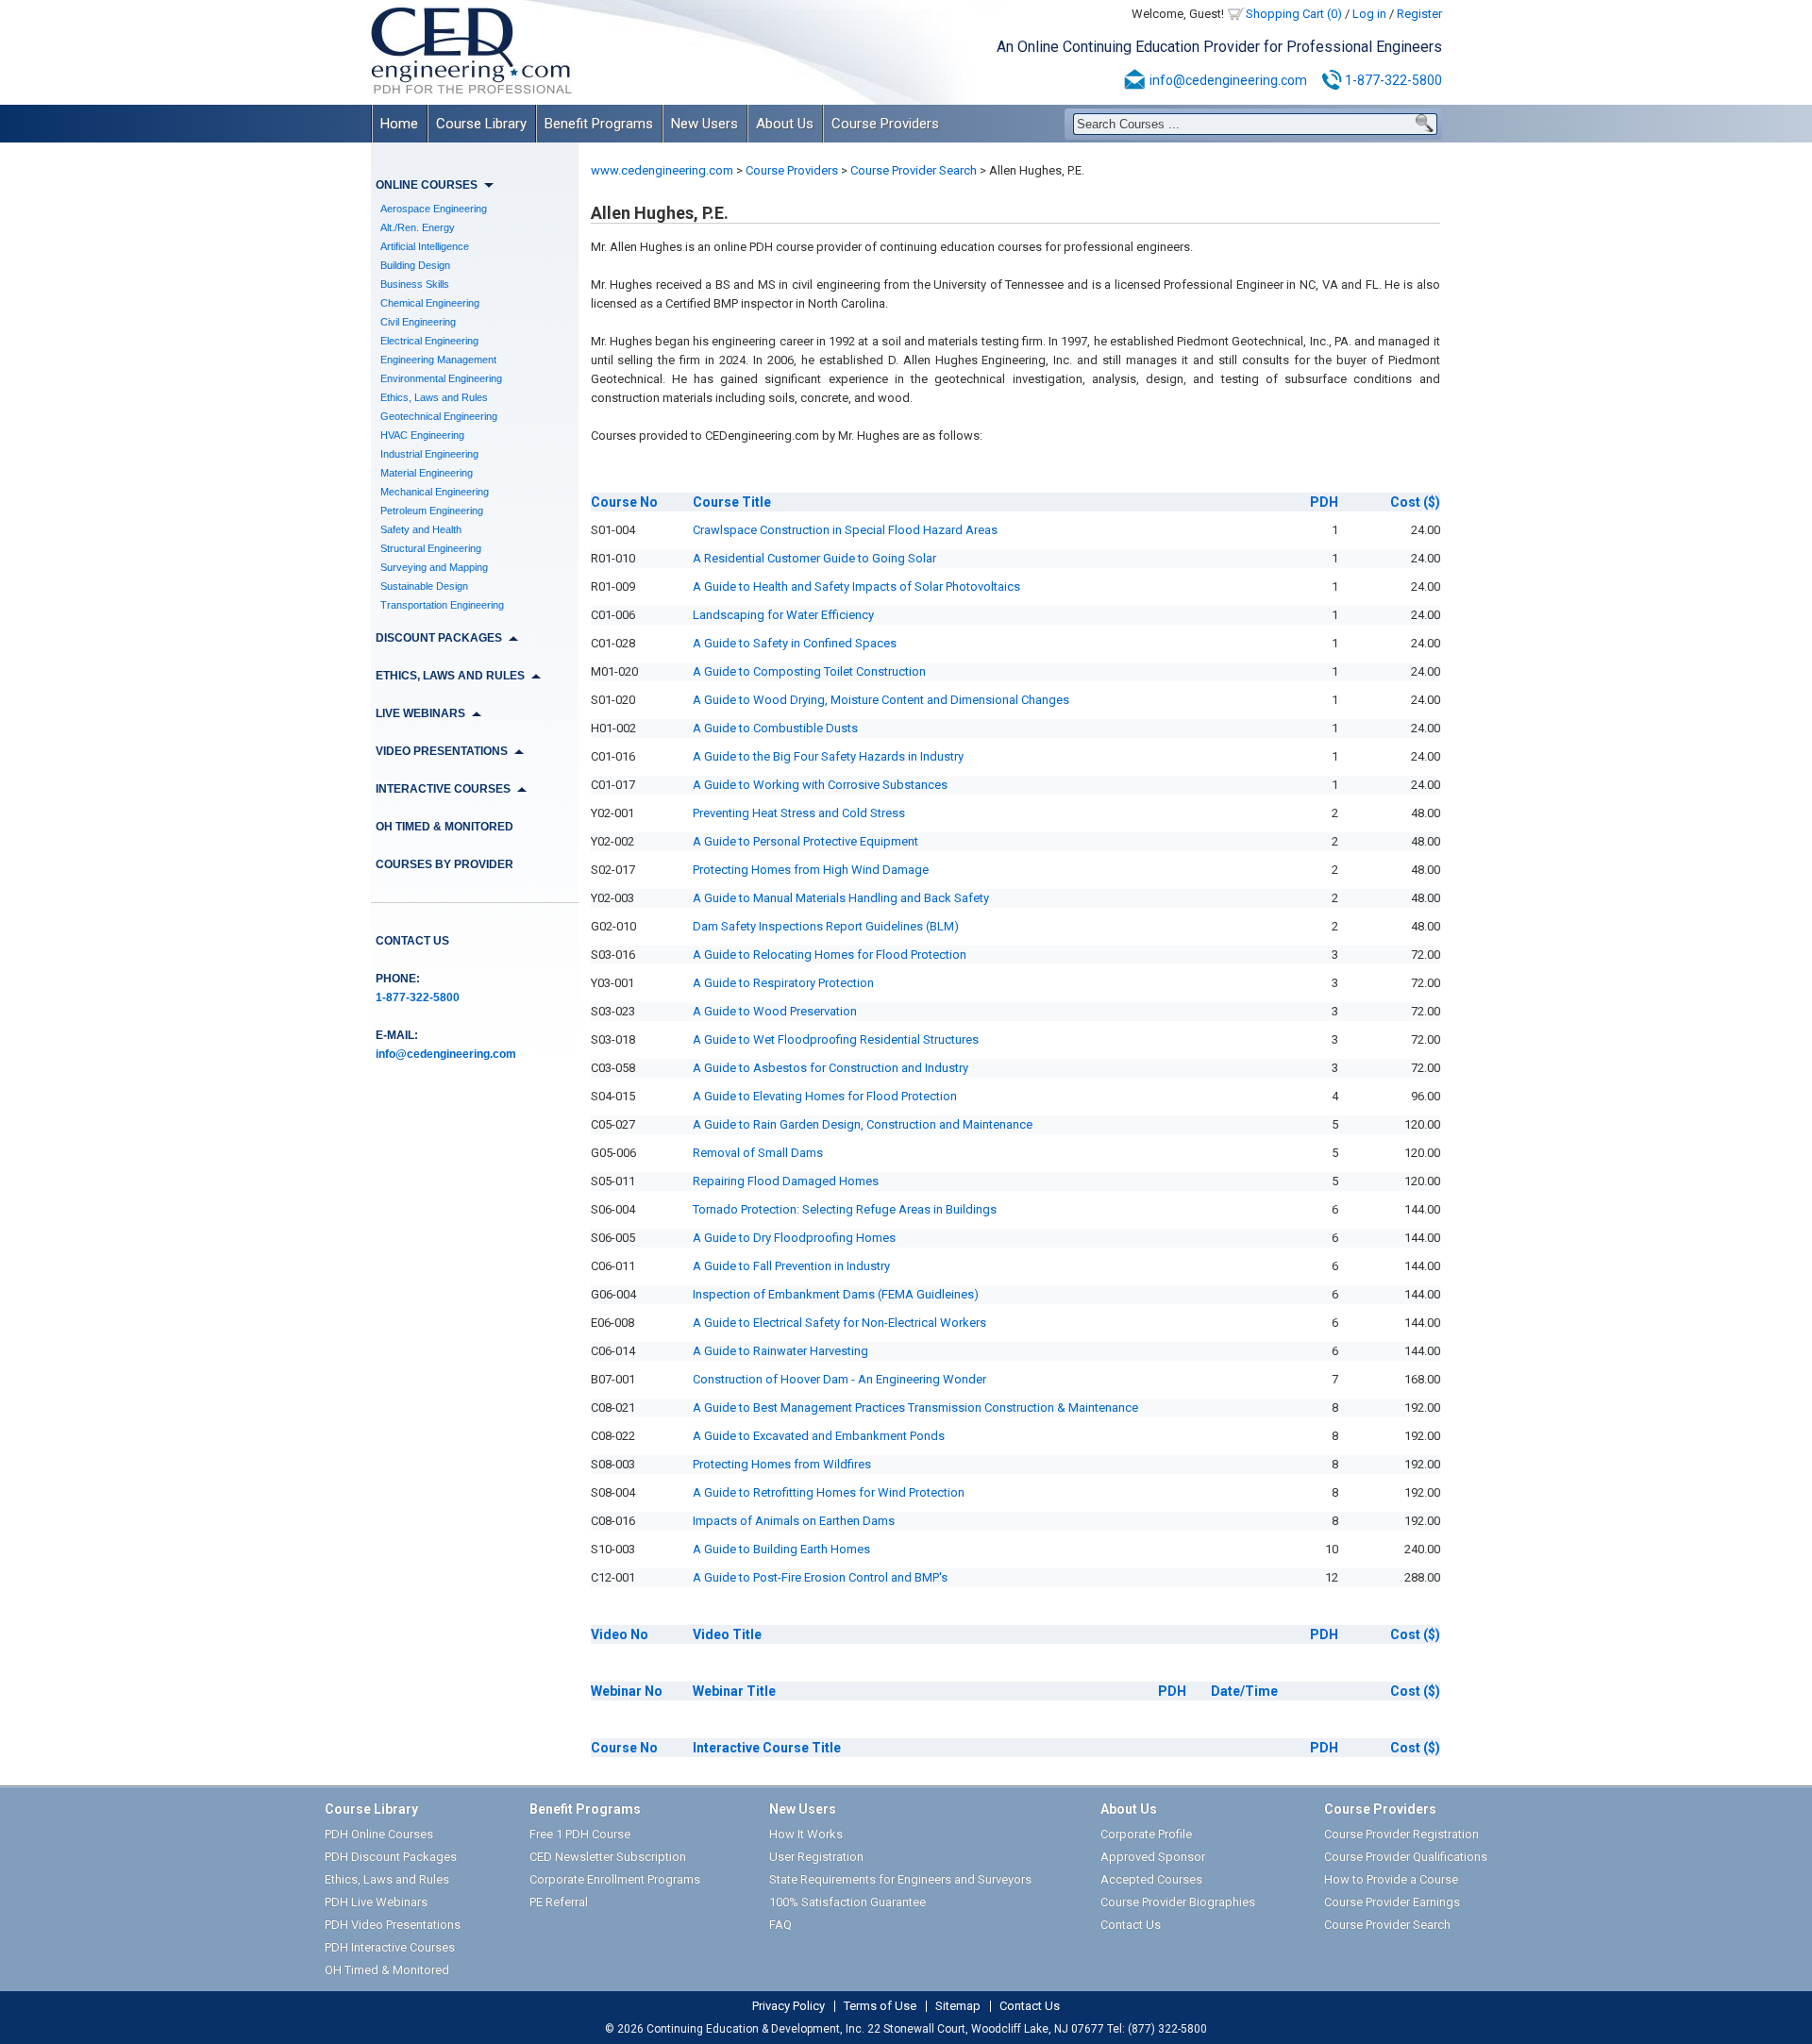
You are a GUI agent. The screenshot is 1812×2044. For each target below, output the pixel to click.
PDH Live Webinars (376, 1902)
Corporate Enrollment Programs (615, 1879)
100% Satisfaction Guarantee (847, 1902)
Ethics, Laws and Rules (434, 397)
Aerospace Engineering (434, 209)
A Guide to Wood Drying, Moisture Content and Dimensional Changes (881, 700)
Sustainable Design (424, 586)
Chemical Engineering (430, 303)
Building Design (415, 265)
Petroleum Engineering (432, 511)
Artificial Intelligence (425, 246)
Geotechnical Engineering (439, 416)
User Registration (816, 1857)
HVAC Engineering (422, 435)
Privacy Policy (789, 2006)
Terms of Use (880, 2006)
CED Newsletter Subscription (608, 1857)
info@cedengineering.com (1228, 80)
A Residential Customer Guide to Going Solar (814, 558)
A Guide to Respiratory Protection (783, 983)
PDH (1324, 502)
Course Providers (885, 124)
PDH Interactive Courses (390, 1947)
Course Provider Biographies (1178, 1902)
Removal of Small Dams (758, 1153)
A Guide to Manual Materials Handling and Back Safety (841, 898)
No (624, 502)
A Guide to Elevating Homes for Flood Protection (825, 1096)
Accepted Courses (1151, 1879)
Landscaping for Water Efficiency (783, 615)
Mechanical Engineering (435, 492)
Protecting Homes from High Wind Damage (811, 870)
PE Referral (559, 1902)
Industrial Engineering (429, 454)
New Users (705, 124)
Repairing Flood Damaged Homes (786, 1181)
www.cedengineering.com (662, 170)
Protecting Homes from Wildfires (782, 1464)
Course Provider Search (914, 170)
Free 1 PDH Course (580, 1834)
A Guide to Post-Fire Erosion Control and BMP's (820, 1577)
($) (1415, 502)
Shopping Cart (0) (1294, 14)
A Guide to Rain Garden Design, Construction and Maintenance (863, 1124)
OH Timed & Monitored (445, 827)
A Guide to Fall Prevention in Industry (791, 1266)
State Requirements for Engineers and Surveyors (900, 1879)
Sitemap (958, 2006)
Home (399, 124)
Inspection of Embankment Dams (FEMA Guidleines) (836, 1294)
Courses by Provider (445, 864)
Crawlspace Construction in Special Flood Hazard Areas (845, 530)
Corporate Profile (1146, 1834)
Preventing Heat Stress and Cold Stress (799, 813)
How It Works (806, 1834)
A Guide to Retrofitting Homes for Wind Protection (829, 1492)
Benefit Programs (599, 124)
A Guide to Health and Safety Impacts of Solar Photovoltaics (856, 586)
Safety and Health (421, 529)
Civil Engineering (418, 322)
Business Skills (415, 284)
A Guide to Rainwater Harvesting (780, 1351)
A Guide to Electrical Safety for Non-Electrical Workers (839, 1323)
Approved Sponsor (1153, 1857)
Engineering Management (438, 360)
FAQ (780, 1925)
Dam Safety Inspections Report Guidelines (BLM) (826, 926)
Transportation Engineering (442, 605)
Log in (1369, 14)
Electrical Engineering (429, 341)
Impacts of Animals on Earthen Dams (794, 1521)
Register (1419, 14)
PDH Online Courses (379, 1834)
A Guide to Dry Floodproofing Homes (794, 1238)
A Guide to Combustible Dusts (775, 728)
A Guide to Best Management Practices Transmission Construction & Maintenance (915, 1407)
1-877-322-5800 (1393, 80)
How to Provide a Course (1391, 1879)
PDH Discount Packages (391, 1857)
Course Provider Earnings (1392, 1902)
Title (732, 502)
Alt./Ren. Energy (418, 227)
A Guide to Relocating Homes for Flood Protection (830, 955)
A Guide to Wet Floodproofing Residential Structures (836, 1039)
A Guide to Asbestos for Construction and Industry (830, 1068)
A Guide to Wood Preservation (775, 1011)
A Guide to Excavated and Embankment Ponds (819, 1436)
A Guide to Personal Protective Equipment (805, 841)
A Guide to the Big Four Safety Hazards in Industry (828, 756)
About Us (785, 124)
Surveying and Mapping (434, 567)
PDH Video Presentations (393, 1925)
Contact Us (412, 941)
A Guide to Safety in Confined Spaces (795, 643)
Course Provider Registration (1401, 1834)
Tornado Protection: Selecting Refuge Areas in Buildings (845, 1209)
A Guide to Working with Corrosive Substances (820, 785)
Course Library (481, 124)
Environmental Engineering (441, 378)
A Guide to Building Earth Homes (781, 1549)
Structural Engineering (431, 548)
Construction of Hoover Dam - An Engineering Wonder (839, 1379)
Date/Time (1244, 1691)
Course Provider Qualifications (1406, 1857)
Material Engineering (427, 473)
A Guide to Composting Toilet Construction (809, 671)
